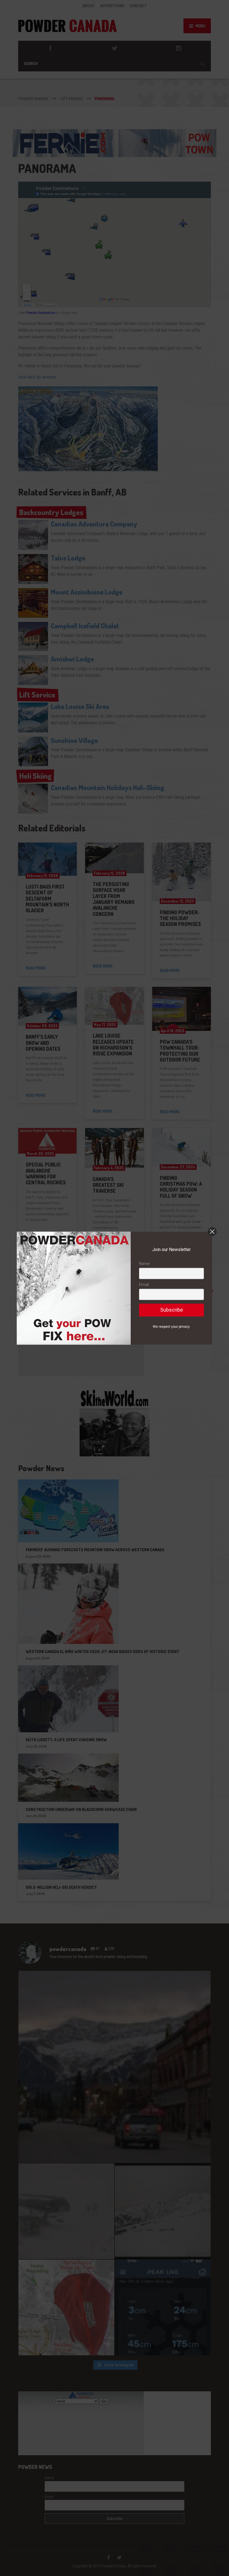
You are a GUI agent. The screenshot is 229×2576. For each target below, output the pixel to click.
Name (144, 1264)
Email (144, 1285)
